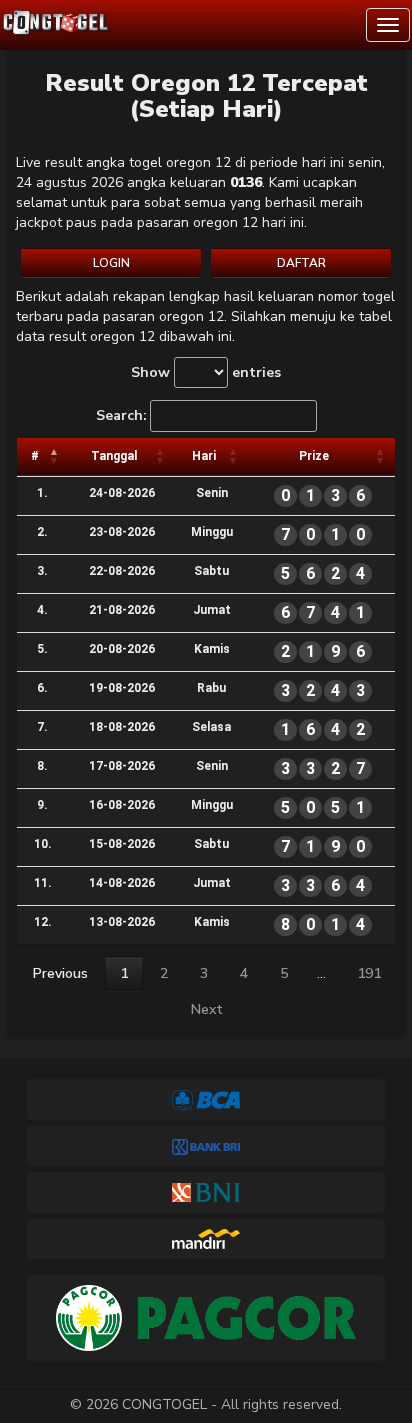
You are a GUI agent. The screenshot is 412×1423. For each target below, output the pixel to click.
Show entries (206, 372)
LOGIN (111, 263)
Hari (204, 456)
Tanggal (114, 456)
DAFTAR (301, 263)
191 (369, 973)
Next (207, 1009)
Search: (121, 415)
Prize (314, 456)
